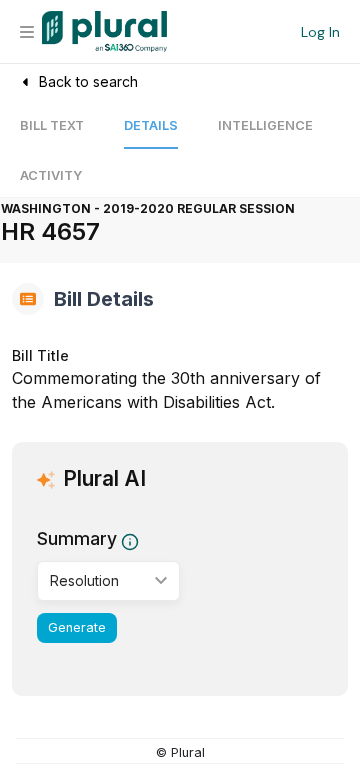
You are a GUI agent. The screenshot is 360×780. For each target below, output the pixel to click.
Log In (320, 32)
